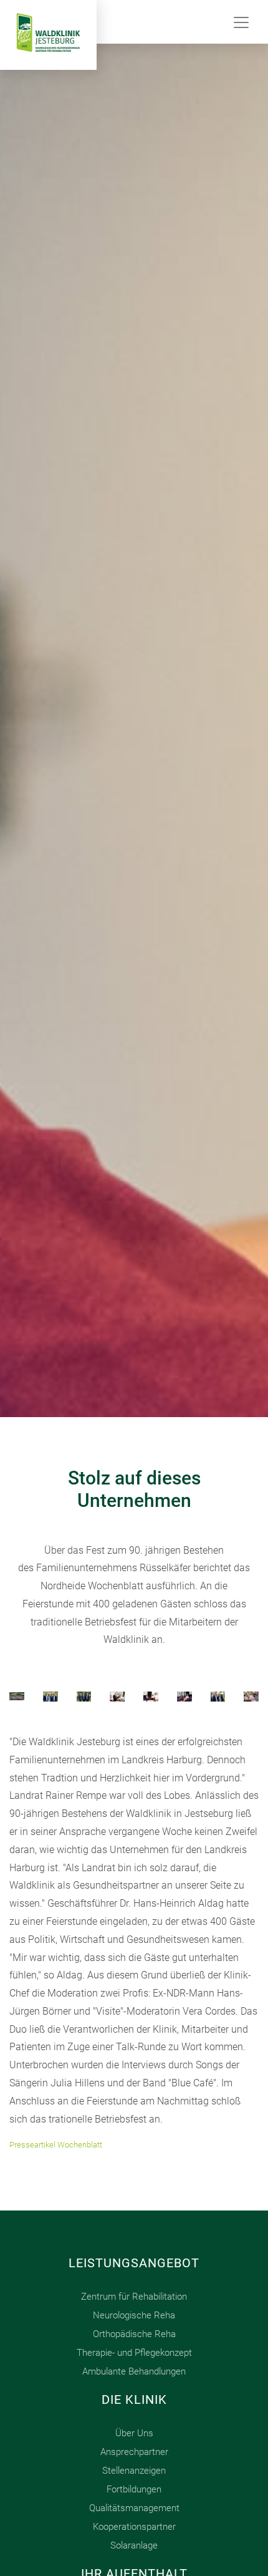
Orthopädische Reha (134, 2334)
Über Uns (134, 2433)
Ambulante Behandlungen (134, 2371)
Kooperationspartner (134, 2527)
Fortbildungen (134, 2489)
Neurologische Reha (134, 2315)
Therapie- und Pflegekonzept (134, 2353)
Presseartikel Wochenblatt (56, 2145)
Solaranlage (134, 2545)
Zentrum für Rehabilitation (134, 2297)
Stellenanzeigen (134, 2471)
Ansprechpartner (134, 2452)
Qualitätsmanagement (134, 2508)
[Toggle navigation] (241, 22)
